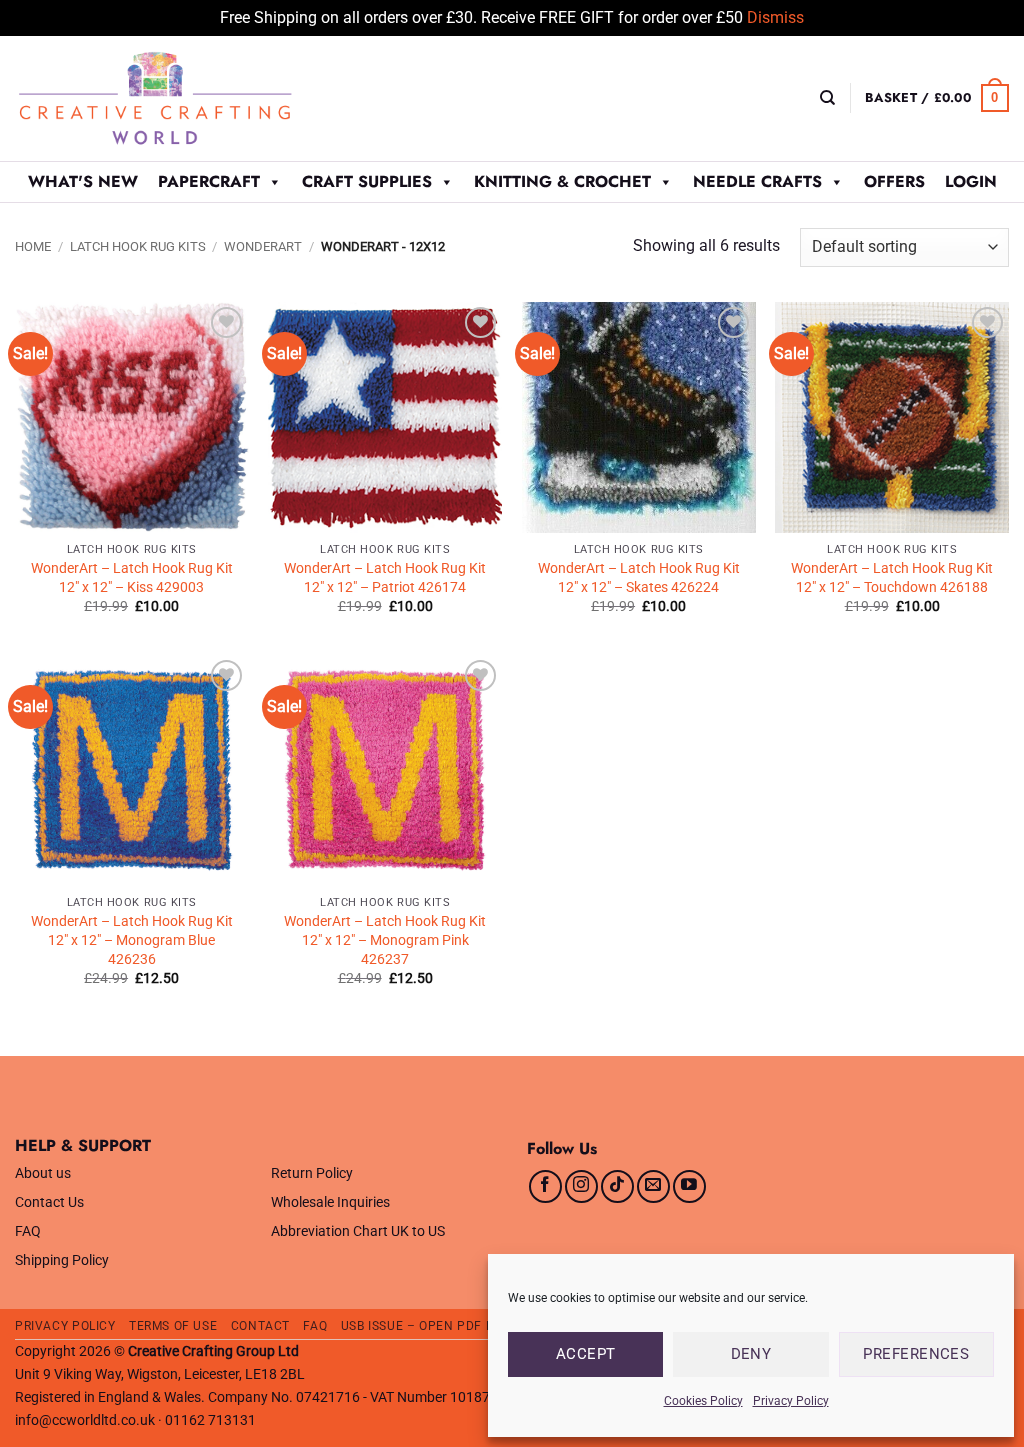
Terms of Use (173, 1326)
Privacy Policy (791, 1401)
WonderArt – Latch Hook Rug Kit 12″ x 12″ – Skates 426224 (639, 578)
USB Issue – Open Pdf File (426, 1326)
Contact (260, 1326)
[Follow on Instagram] (581, 1186)
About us (43, 1173)
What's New (83, 181)
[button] (937, 98)
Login (971, 181)
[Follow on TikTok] (617, 1186)
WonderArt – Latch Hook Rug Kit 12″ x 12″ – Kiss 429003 (132, 578)
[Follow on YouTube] (689, 1186)
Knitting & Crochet (562, 181)
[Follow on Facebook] (545, 1186)
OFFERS (894, 181)
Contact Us (49, 1202)
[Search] (827, 98)
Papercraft (209, 181)
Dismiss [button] (775, 17)
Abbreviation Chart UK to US (358, 1231)
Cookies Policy (703, 1401)
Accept (586, 1354)
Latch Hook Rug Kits (138, 246)
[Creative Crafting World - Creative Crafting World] (192, 98)
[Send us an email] (653, 1186)
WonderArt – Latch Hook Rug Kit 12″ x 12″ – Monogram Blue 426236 (132, 940)
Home (33, 246)
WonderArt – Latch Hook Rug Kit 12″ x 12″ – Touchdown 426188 (892, 578)
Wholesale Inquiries (330, 1202)
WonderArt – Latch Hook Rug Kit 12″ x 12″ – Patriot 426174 (385, 578)
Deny (751, 1354)
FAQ (28, 1231)
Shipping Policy (62, 1260)
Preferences (916, 1354)
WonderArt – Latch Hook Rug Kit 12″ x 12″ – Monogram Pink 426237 (385, 940)
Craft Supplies (367, 181)
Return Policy (312, 1173)
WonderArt (263, 246)
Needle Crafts (757, 181)
